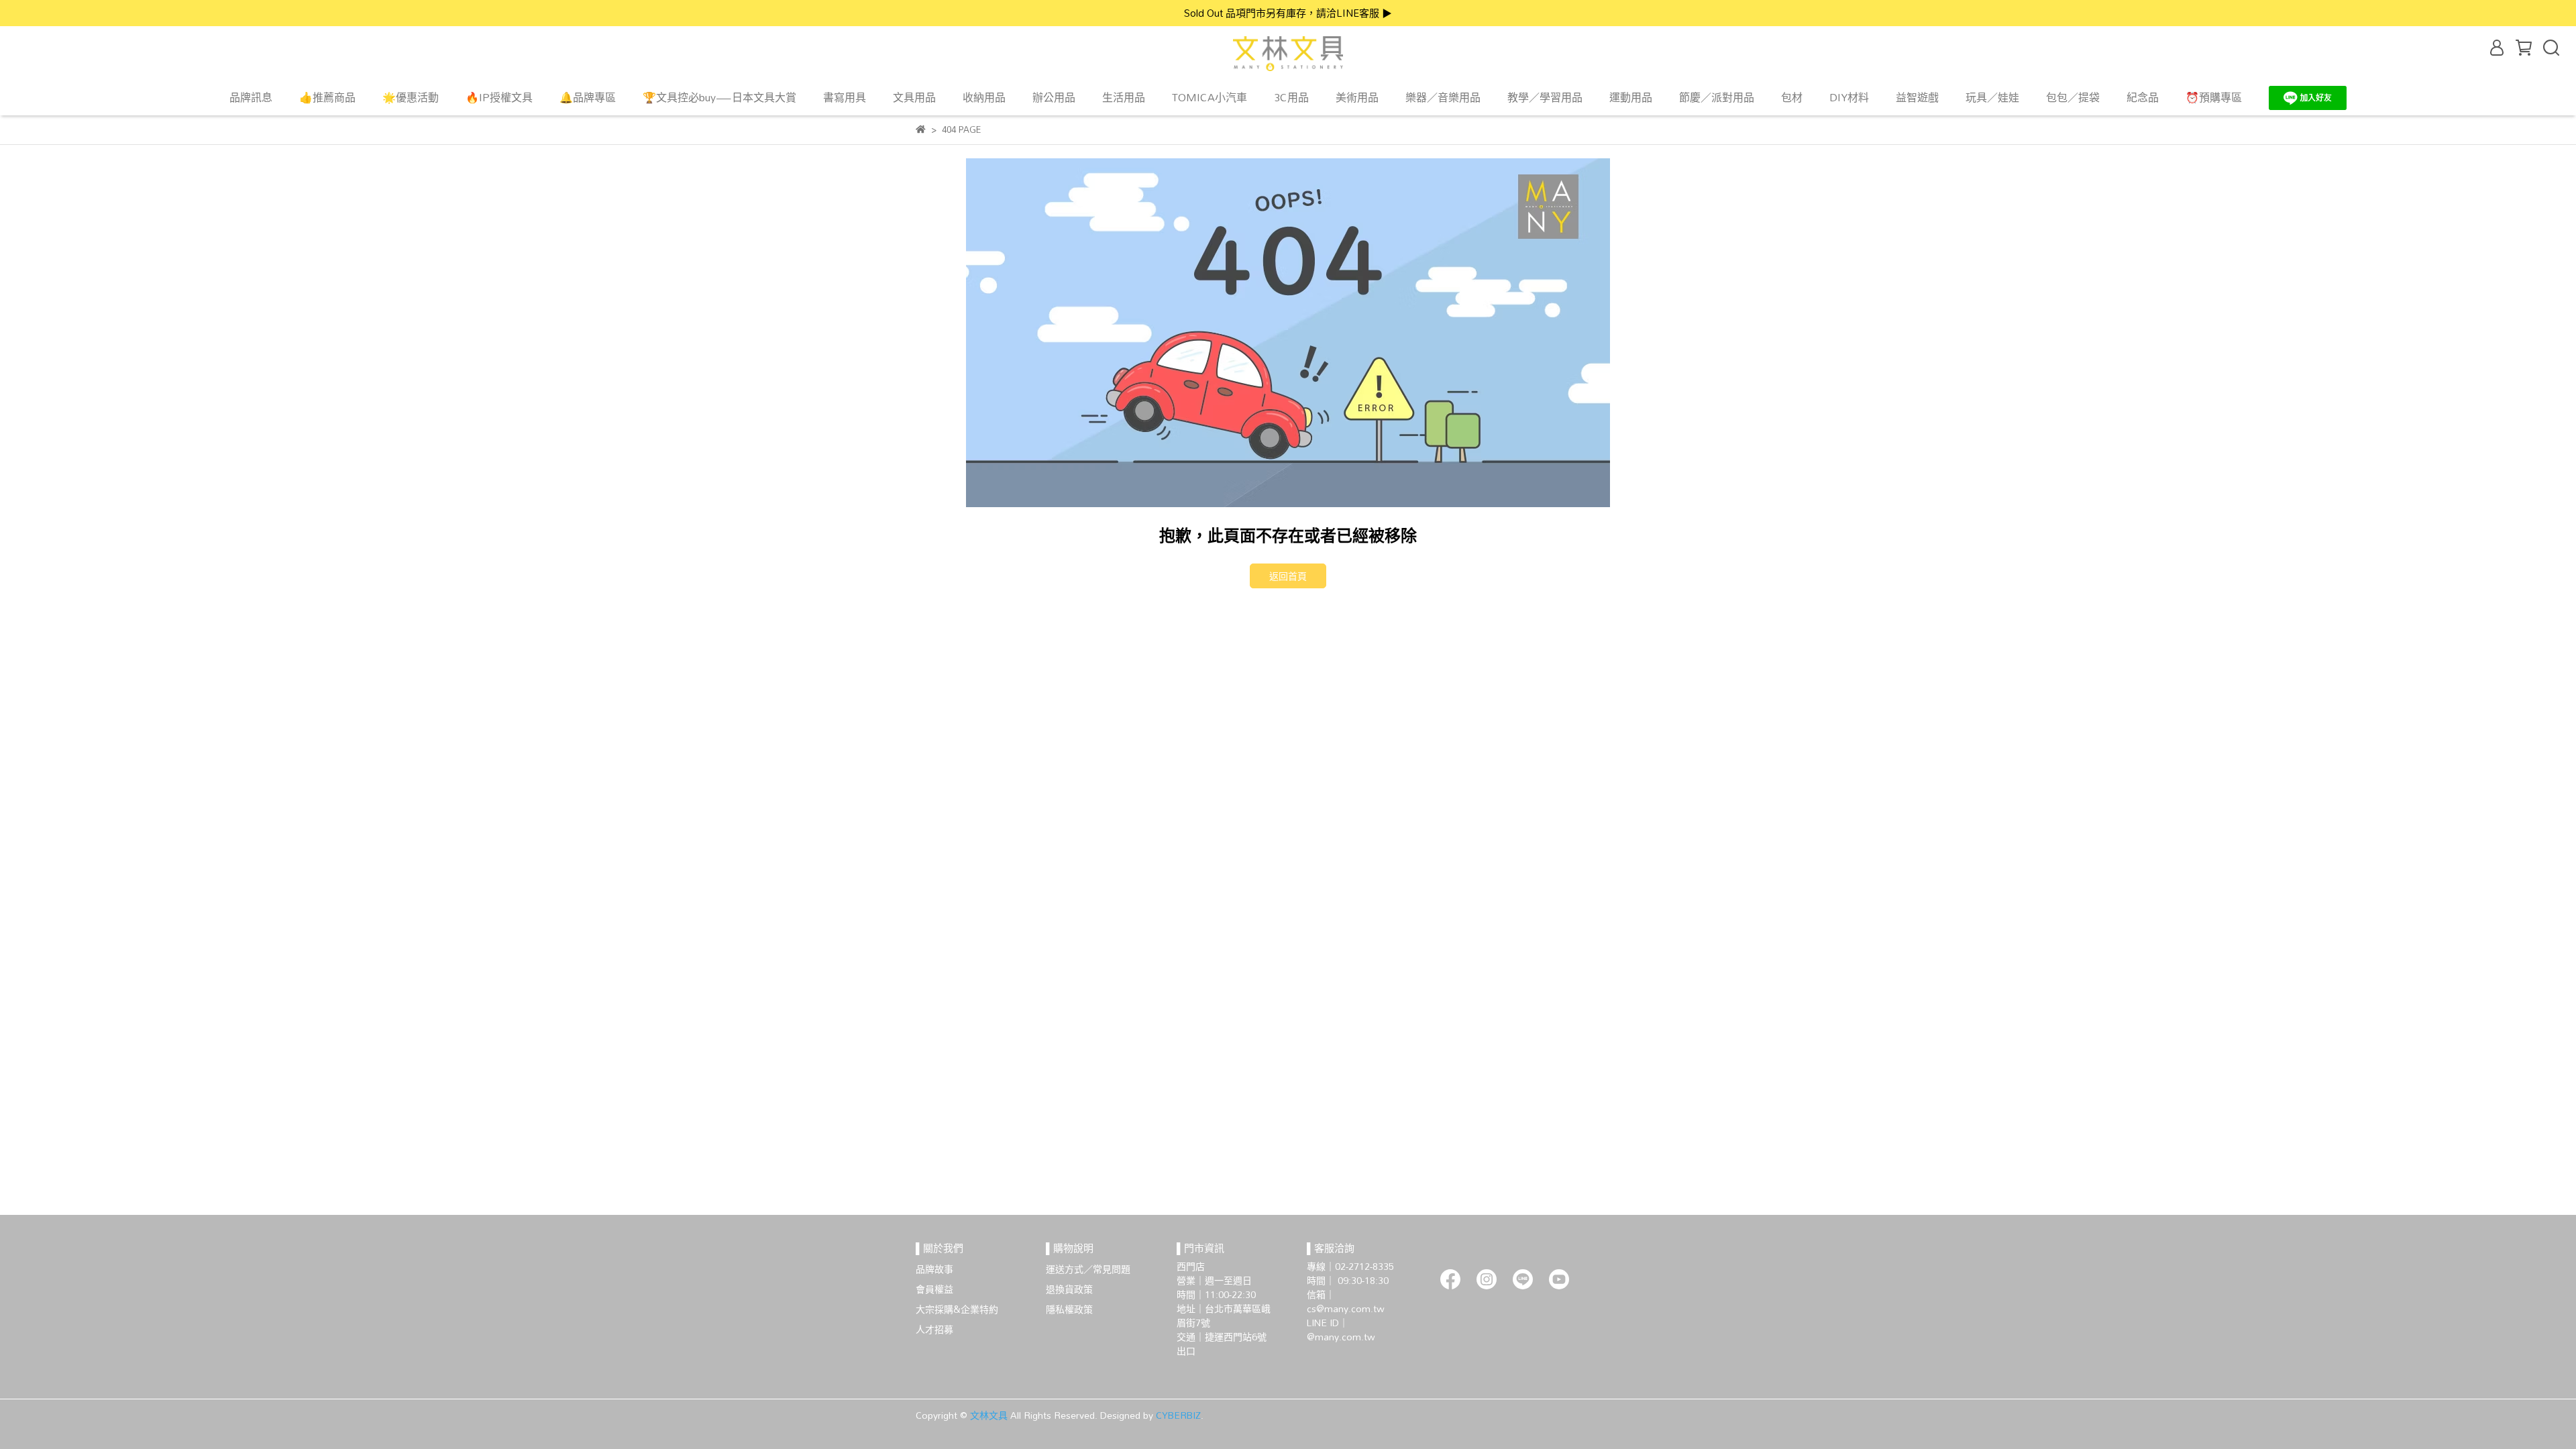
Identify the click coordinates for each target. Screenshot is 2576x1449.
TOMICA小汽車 (1210, 97)
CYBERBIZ (1178, 1415)
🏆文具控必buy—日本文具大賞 (719, 97)
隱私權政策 (1069, 1309)
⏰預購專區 (2214, 97)
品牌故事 (934, 1269)
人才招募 (934, 1329)
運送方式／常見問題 (1088, 1269)
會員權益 (934, 1289)
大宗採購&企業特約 (957, 1309)
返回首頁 (1288, 576)
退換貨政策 (1069, 1289)
